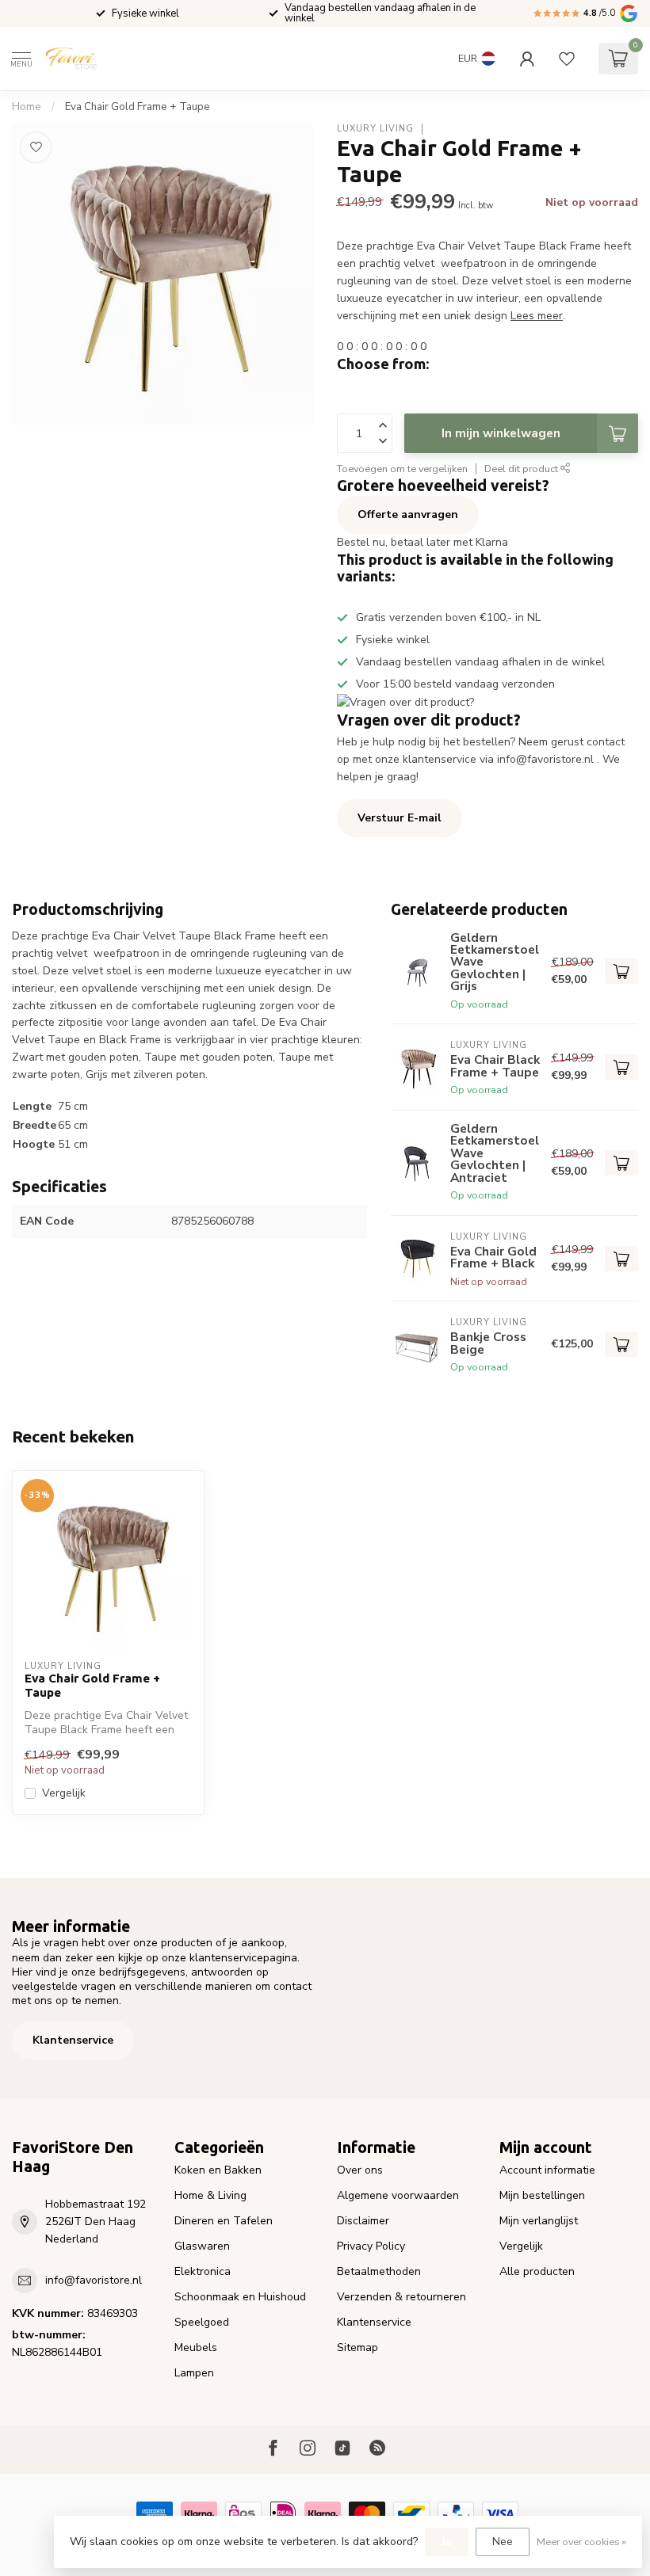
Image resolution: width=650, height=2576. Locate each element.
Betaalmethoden (379, 2271)
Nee (503, 2542)
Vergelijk (64, 1793)
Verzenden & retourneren (401, 2297)
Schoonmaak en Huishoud (240, 2297)
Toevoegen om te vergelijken (402, 469)
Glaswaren (202, 2246)
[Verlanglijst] (567, 59)
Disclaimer (363, 2221)
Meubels (196, 2347)
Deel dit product (522, 469)
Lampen (194, 2373)
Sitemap (357, 2347)
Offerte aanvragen (408, 514)
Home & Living (210, 2195)
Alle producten (537, 2271)
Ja (447, 2542)
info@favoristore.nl (94, 2280)
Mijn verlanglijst (539, 2221)
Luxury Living (375, 129)
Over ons (360, 2170)
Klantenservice (73, 2040)
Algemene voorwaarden (398, 2195)
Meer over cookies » (581, 2542)
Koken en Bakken (218, 2170)
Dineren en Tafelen (224, 2221)
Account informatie (547, 2170)
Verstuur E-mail (400, 818)
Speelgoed (202, 2322)
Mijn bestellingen (542, 2195)
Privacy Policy (371, 2246)
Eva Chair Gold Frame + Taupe (138, 107)
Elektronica (203, 2271)
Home (27, 107)
